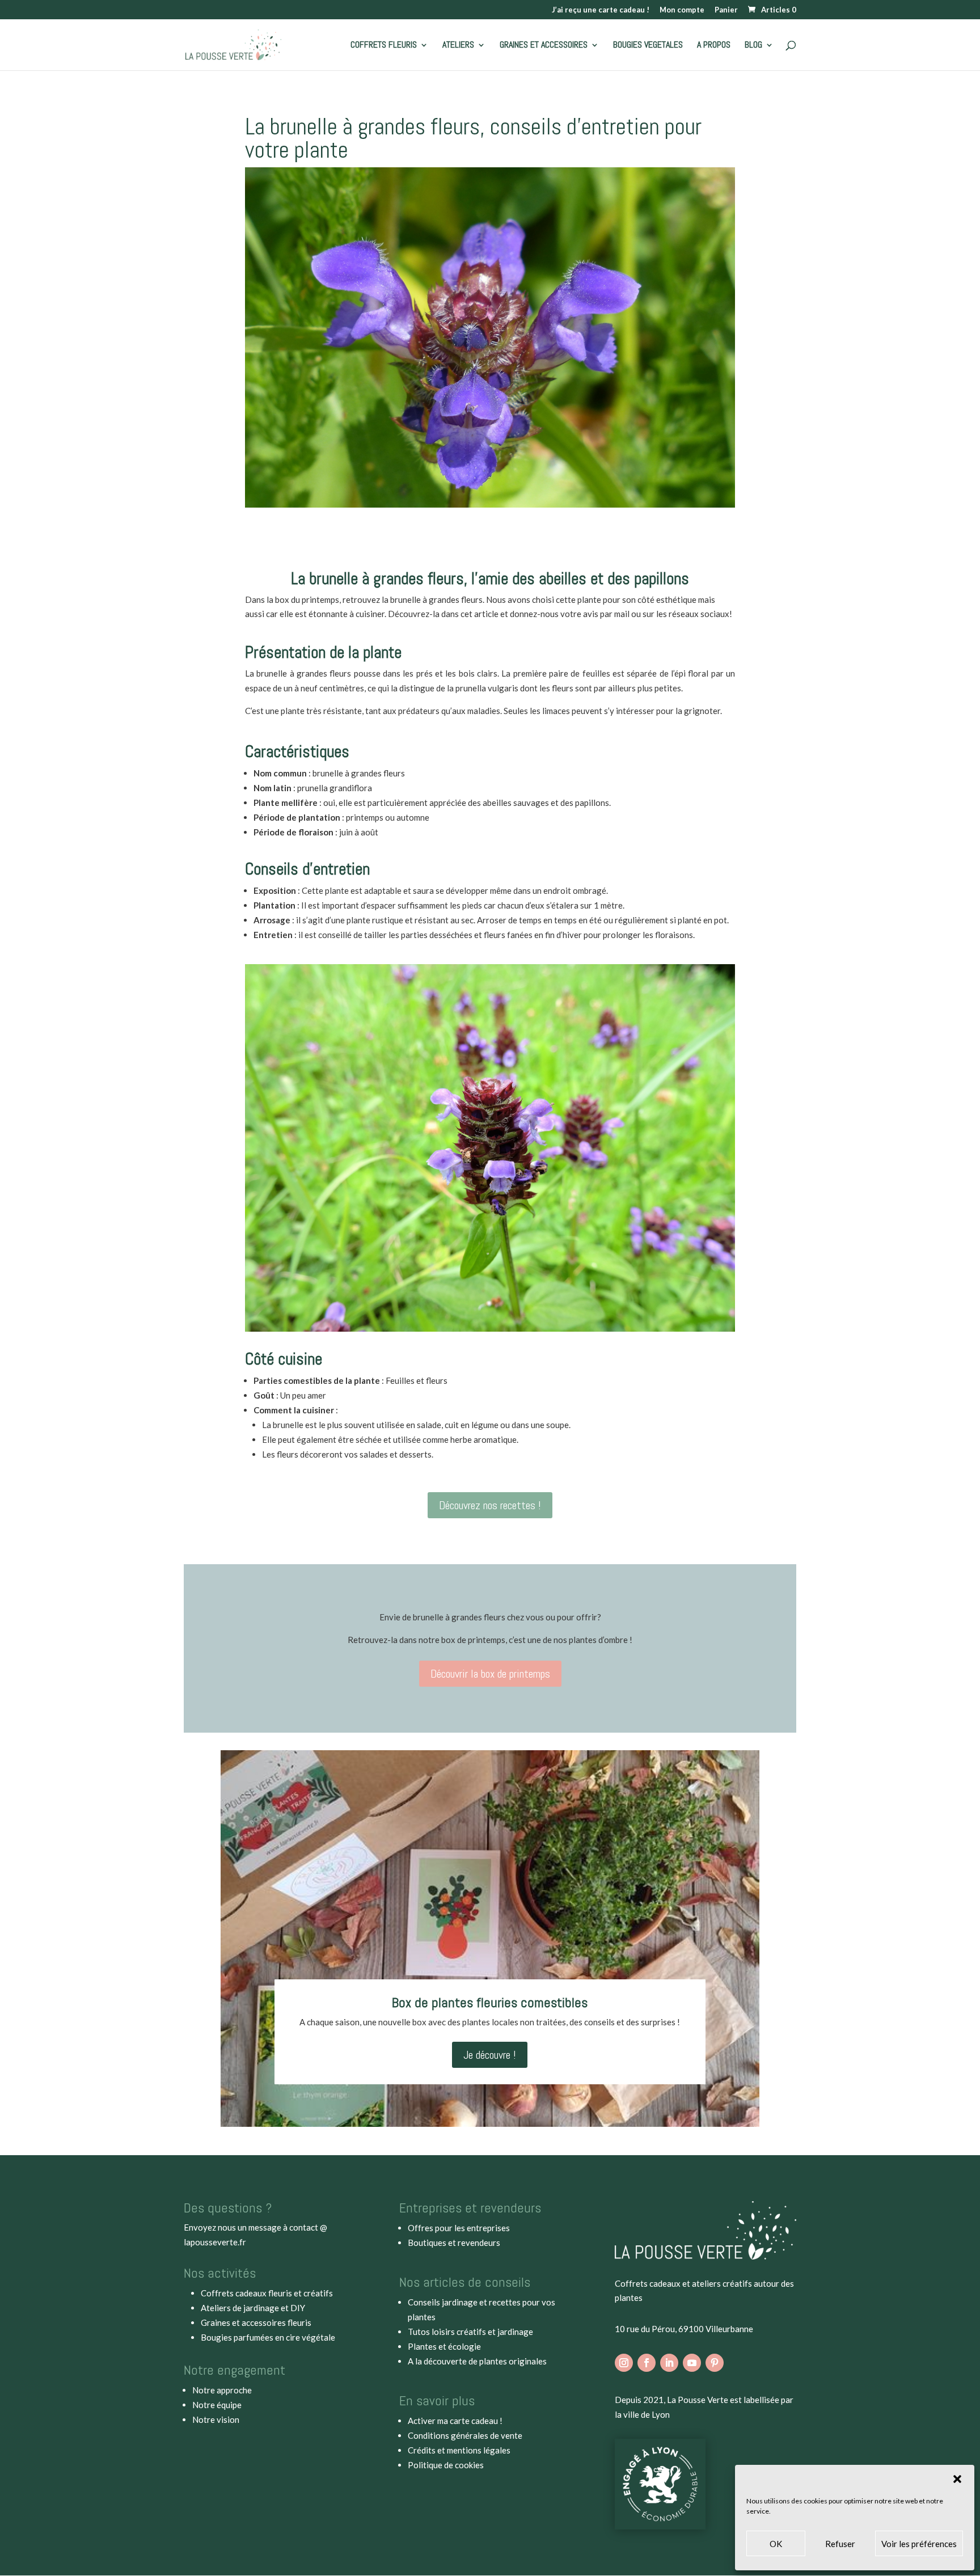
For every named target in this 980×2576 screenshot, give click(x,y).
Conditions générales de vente (465, 2435)
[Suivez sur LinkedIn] (669, 2363)
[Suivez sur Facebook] (647, 2363)
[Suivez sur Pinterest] (715, 2363)
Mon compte (682, 10)
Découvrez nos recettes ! (490, 1505)
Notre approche (222, 2390)
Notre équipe (217, 2405)
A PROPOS (714, 46)
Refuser (840, 2544)
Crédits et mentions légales (459, 2450)
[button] (957, 2479)
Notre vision (216, 2419)
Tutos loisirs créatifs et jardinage (470, 2332)
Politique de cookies (446, 2465)
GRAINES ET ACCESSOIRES (544, 46)
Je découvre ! (490, 2055)
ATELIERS (458, 46)
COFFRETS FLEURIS (384, 46)
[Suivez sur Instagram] (624, 2363)
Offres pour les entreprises (459, 2228)
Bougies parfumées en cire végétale (268, 2337)
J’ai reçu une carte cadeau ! (601, 10)
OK (776, 2544)
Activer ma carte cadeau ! (455, 2421)
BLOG (753, 46)
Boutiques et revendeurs (454, 2243)
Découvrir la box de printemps (490, 1674)
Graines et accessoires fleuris (256, 2322)
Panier (726, 10)
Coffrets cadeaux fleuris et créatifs (267, 2293)
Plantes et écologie (444, 2346)
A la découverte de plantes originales (477, 2361)
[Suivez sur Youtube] (692, 2363)
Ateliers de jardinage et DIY (253, 2308)
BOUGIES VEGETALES (648, 46)
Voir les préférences (919, 2544)
